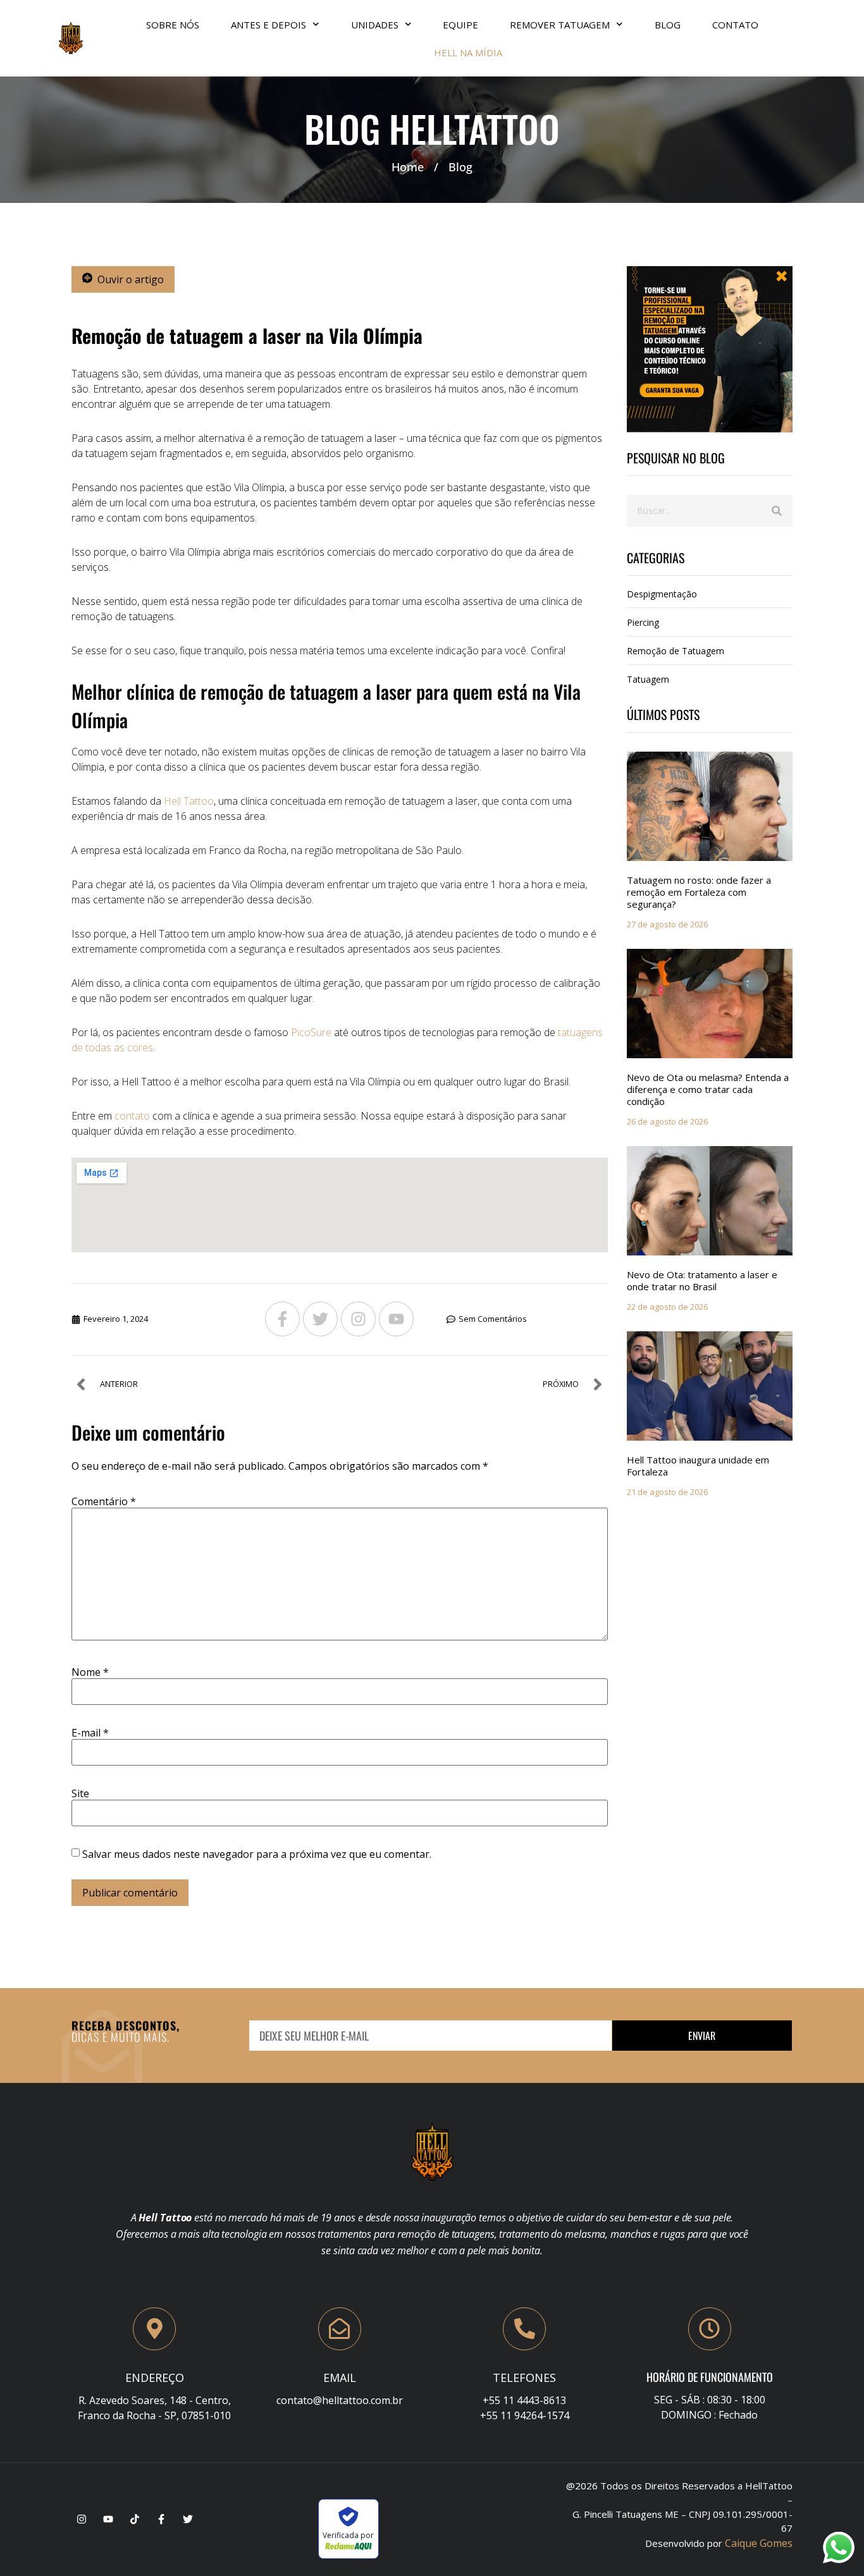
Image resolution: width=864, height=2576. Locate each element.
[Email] (340, 2329)
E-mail (90, 1733)
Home (408, 167)
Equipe (460, 25)
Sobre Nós (173, 25)
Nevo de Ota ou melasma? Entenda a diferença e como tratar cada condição (708, 1089)
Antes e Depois (268, 25)
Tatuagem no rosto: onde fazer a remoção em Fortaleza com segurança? (699, 892)
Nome (90, 1672)
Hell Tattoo (189, 801)
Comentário (104, 1501)
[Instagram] (358, 1319)
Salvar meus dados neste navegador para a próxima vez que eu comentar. (257, 1854)
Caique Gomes (759, 2543)
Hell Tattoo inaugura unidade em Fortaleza (698, 1466)
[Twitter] (320, 1319)
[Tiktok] (135, 2519)
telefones (524, 2378)
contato (132, 1116)
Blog (668, 25)
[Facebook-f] (282, 1319)
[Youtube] (396, 1319)
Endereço (155, 2378)
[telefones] (524, 2329)
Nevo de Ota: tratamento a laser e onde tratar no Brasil (702, 1280)
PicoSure (310, 1032)
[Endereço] (154, 2329)
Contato (735, 25)
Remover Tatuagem (560, 25)
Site (80, 1793)
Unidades (375, 25)
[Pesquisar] (777, 511)
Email (340, 2378)
